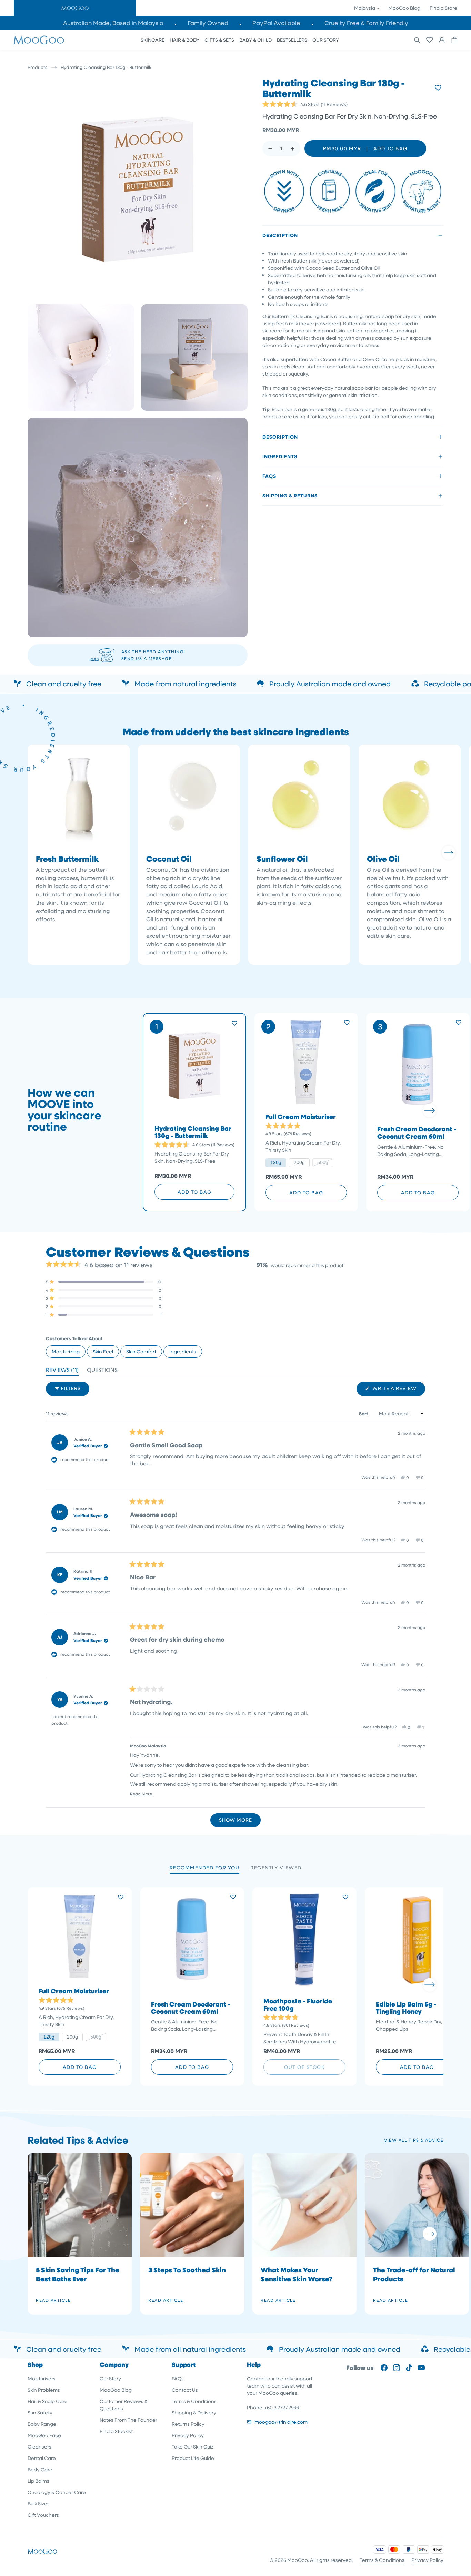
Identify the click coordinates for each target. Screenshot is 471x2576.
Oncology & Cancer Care (57, 2492)
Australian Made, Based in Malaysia (113, 23)
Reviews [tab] (62, 1371)
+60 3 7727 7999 (282, 2407)
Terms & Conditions (194, 2401)
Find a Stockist (116, 2431)
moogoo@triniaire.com (281, 2422)
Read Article (53, 2300)
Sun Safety (40, 2413)
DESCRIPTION (280, 235)
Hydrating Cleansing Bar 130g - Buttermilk (193, 1132)
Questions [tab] (102, 1371)
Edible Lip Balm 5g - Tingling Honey (406, 2008)
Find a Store (443, 8)
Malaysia (365, 8)
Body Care (40, 2469)
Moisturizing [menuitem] (66, 1351)
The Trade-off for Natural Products (414, 2274)
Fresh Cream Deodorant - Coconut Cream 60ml (417, 1133)
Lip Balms (38, 2481)
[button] (75, 8)
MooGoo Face (44, 2435)
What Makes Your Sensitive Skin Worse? (297, 2274)
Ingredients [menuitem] (183, 1351)
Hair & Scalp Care (48, 2401)
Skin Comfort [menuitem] (141, 1351)
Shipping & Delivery (194, 2413)
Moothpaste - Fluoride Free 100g (298, 2005)
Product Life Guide (193, 2458)
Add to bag (195, 1192)
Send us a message (147, 658)
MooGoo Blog (404, 8)
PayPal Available (276, 23)
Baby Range (42, 2424)
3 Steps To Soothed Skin (187, 2270)
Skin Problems (44, 2390)
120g (276, 1162)
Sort (364, 1413)
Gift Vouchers (43, 2515)
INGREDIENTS (280, 456)
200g (299, 1162)
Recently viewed (276, 1867)
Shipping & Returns (290, 496)
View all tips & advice (414, 2140)
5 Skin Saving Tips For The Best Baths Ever (78, 2274)
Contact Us (185, 2390)
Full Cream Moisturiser (301, 1117)
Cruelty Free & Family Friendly (366, 23)
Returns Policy (188, 2424)
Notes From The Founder (128, 2420)
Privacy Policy (188, 2435)
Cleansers (39, 2447)
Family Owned (208, 23)
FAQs (269, 476)
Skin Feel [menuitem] (103, 1351)
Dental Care (42, 2458)
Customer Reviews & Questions (124, 2405)
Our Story (110, 2378)
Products (37, 67)
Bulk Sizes (39, 2503)
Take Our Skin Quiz (193, 2447)
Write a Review (398, 1390)
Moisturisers (42, 2378)
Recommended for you (205, 1867)
